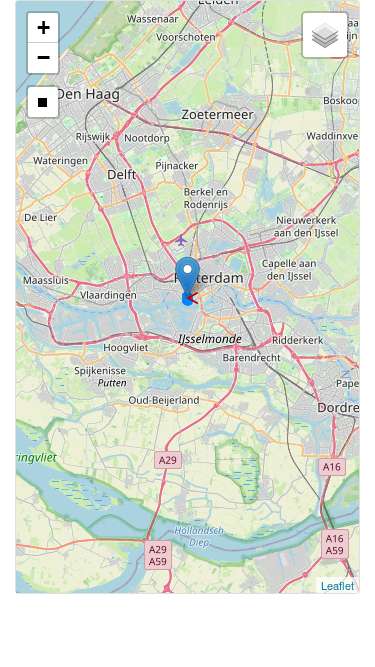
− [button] (43, 57)
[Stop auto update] (43, 102)
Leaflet (337, 585)
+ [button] (43, 27)
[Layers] (325, 35)
